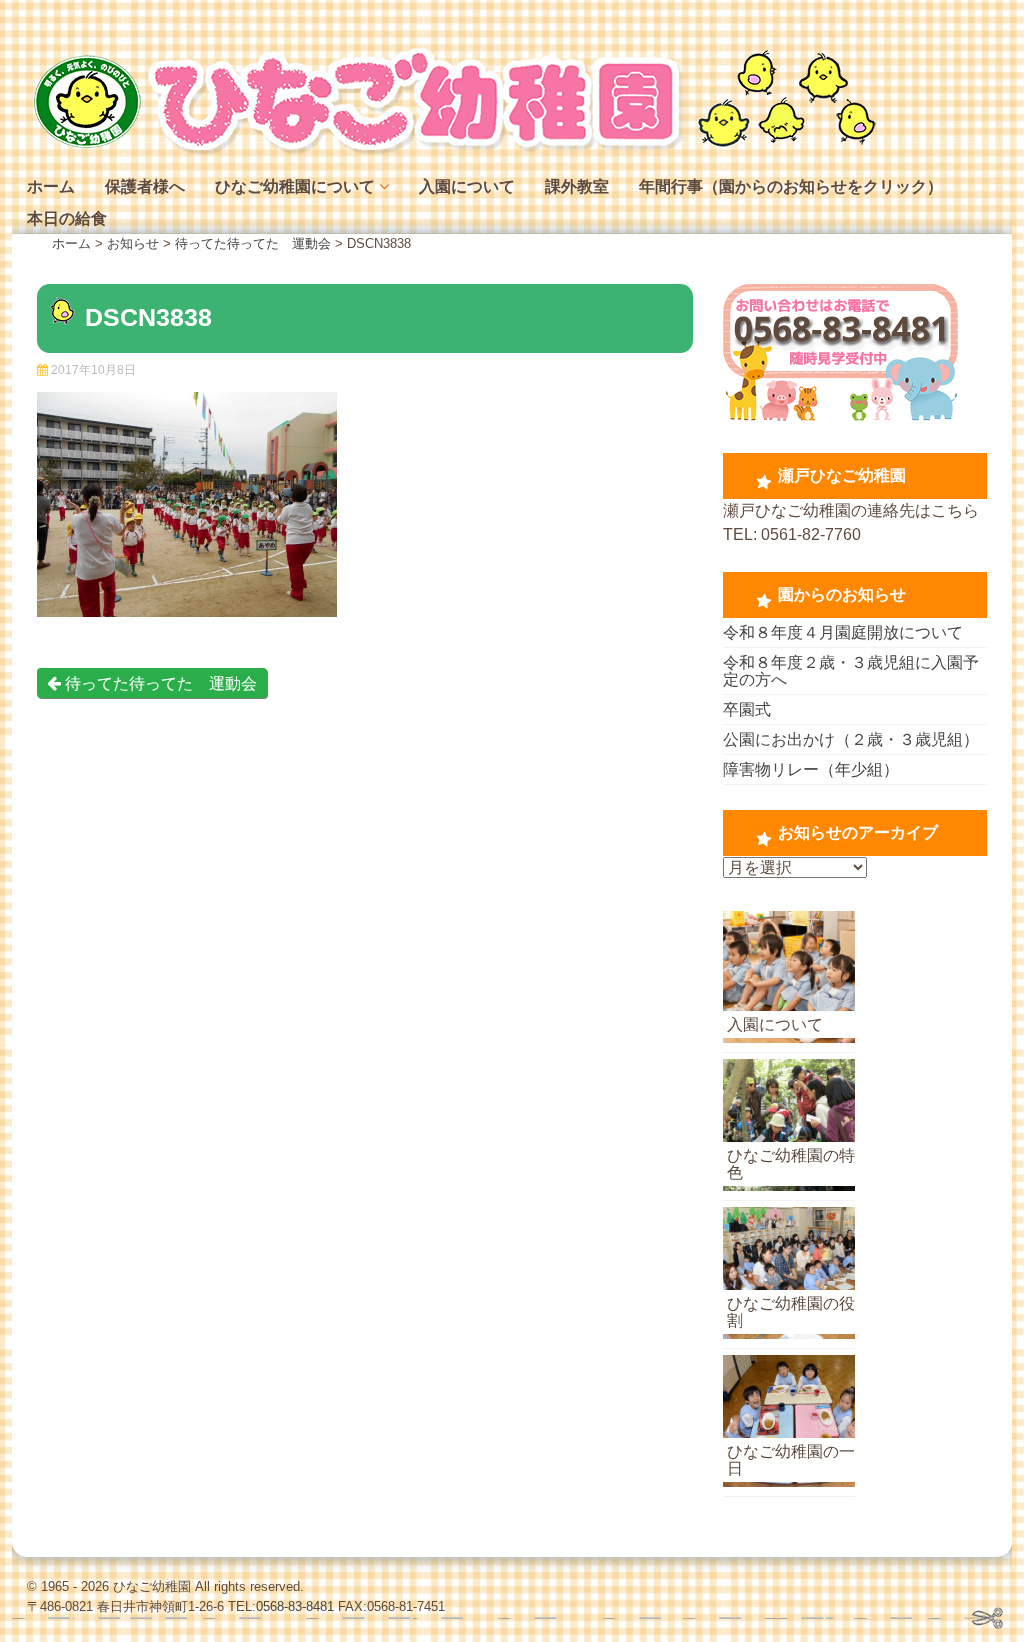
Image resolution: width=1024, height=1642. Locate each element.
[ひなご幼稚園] (452, 149)
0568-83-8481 (295, 1606)
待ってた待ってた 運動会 (159, 683)
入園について (467, 186)
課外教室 (577, 186)
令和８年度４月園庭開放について (843, 632)
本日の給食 (67, 218)
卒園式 (747, 709)
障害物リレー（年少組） (811, 769)
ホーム (51, 186)
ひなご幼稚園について (295, 186)
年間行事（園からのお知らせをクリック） (791, 186)
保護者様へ (145, 186)
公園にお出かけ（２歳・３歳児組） (851, 739)
